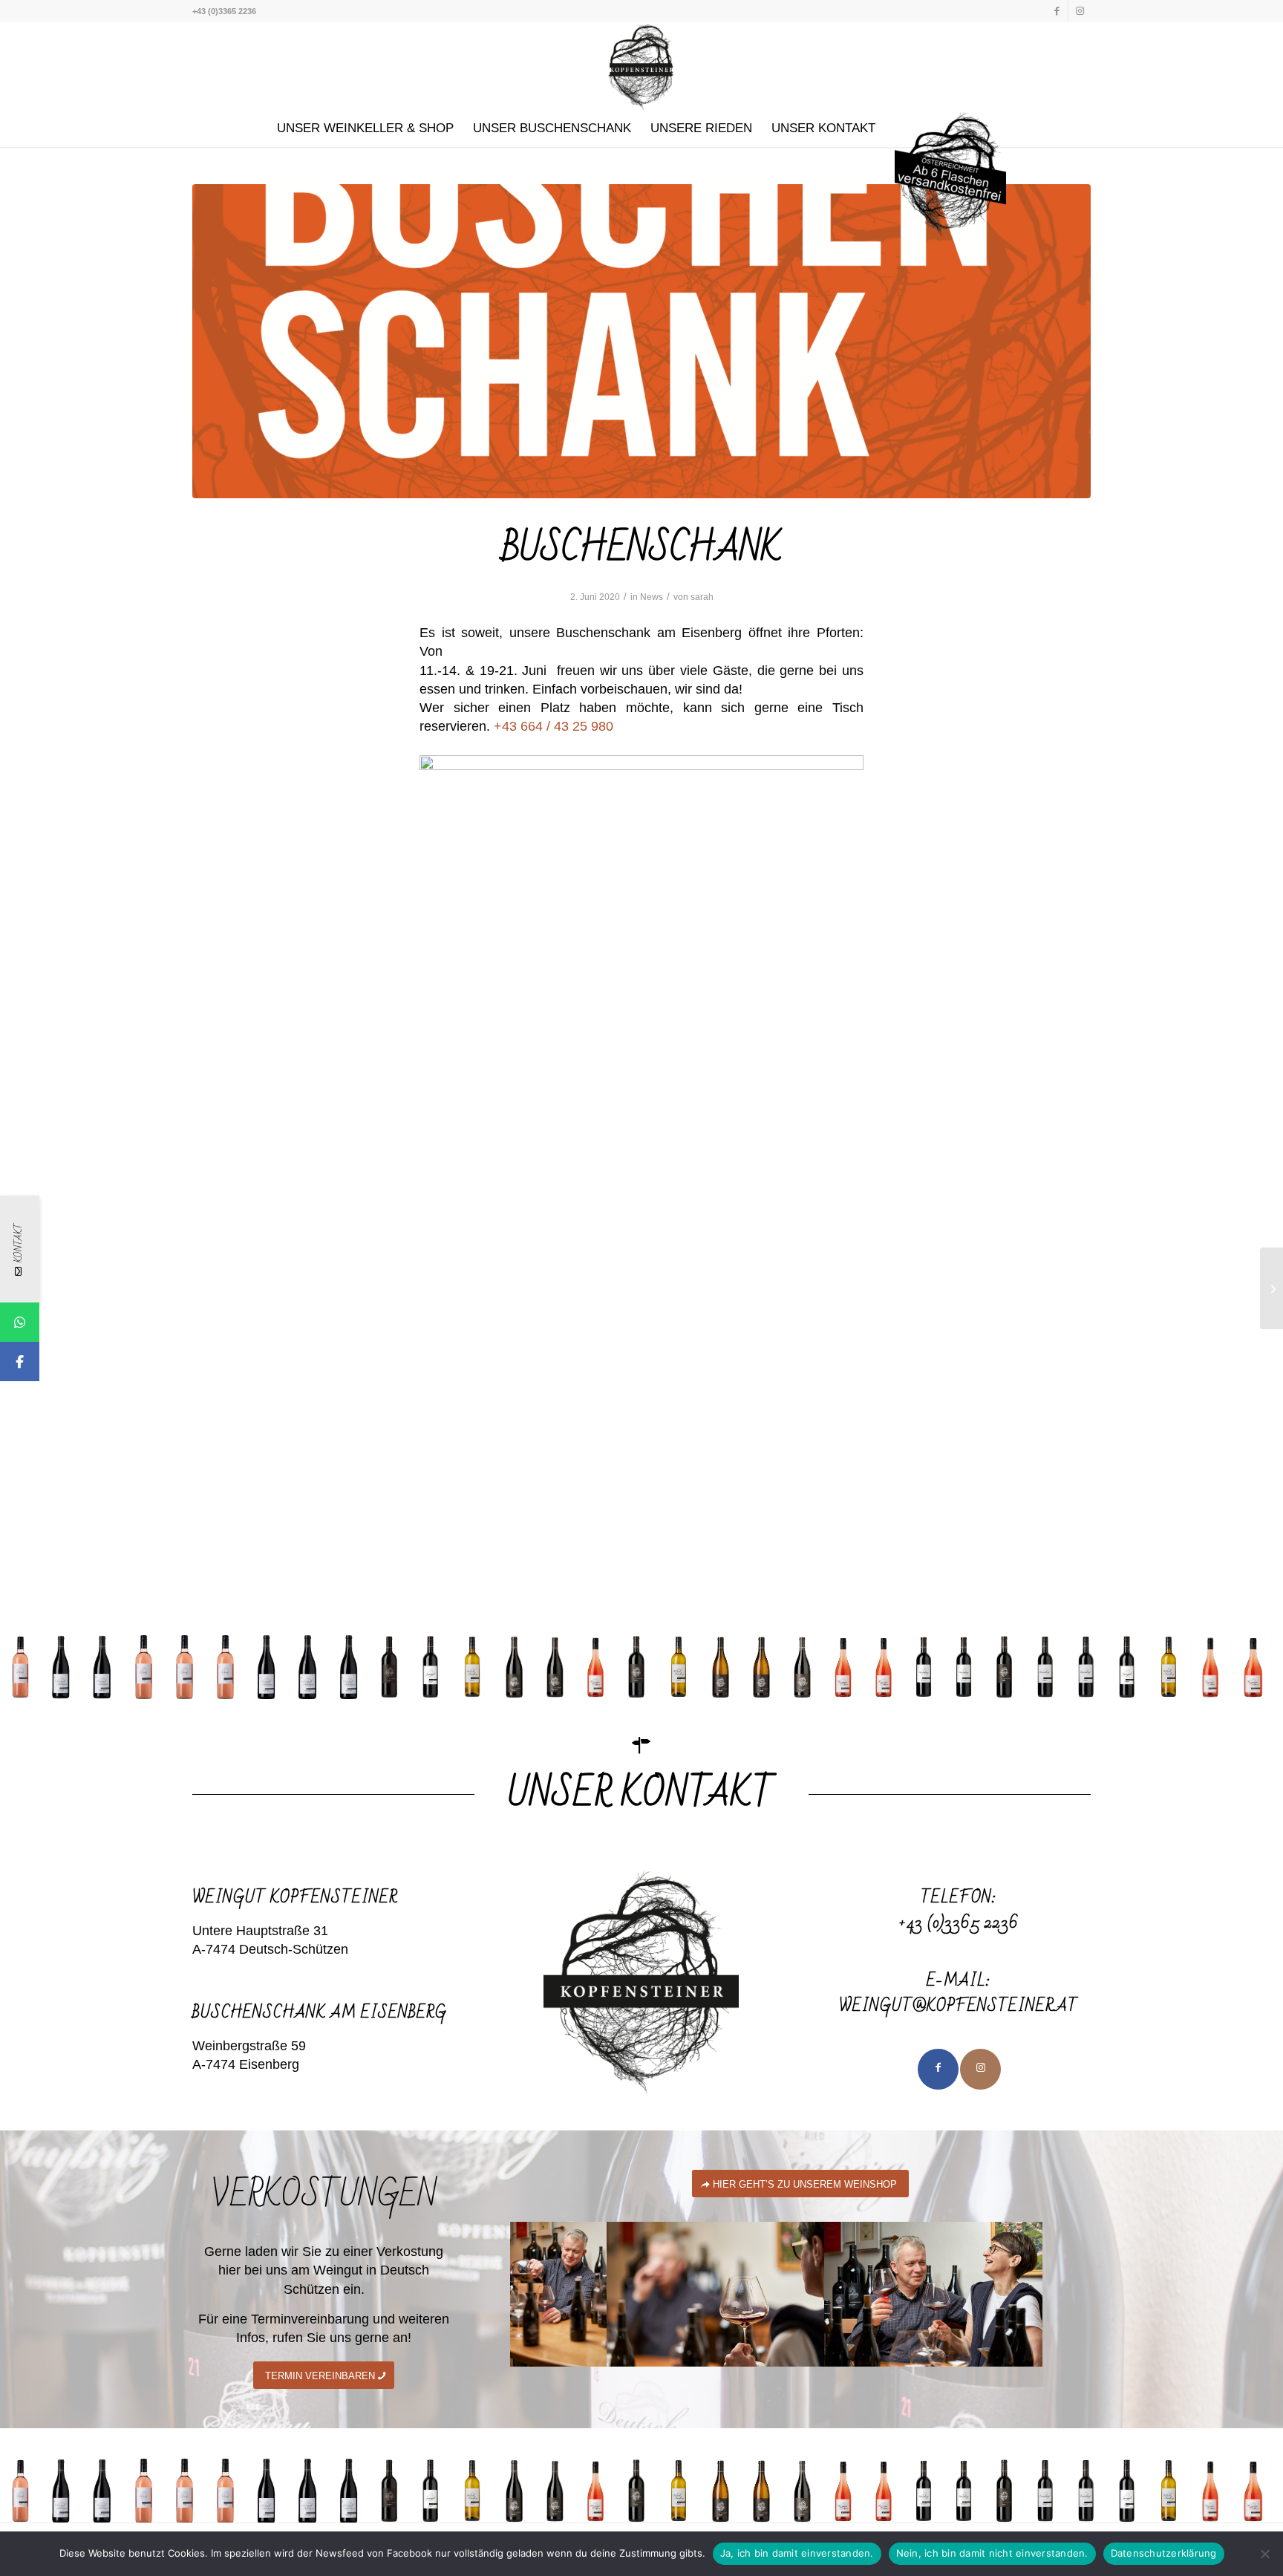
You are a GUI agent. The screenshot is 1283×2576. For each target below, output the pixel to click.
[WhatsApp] (20, 1322)
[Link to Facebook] (938, 2069)
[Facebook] (20, 1362)
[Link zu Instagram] (1080, 11)
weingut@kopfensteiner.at (959, 2006)
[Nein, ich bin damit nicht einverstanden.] (1264, 2554)
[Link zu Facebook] (1057, 11)
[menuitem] (365, 128)
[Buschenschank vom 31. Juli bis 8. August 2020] (1271, 1288)
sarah (702, 597)
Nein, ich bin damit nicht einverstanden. (992, 2553)
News (652, 597)
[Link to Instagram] (980, 2069)
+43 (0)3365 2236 (959, 1923)
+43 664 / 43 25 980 (554, 726)
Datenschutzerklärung (1164, 2553)
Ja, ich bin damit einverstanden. (797, 2553)
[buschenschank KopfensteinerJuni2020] (641, 341)
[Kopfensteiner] (641, 66)
